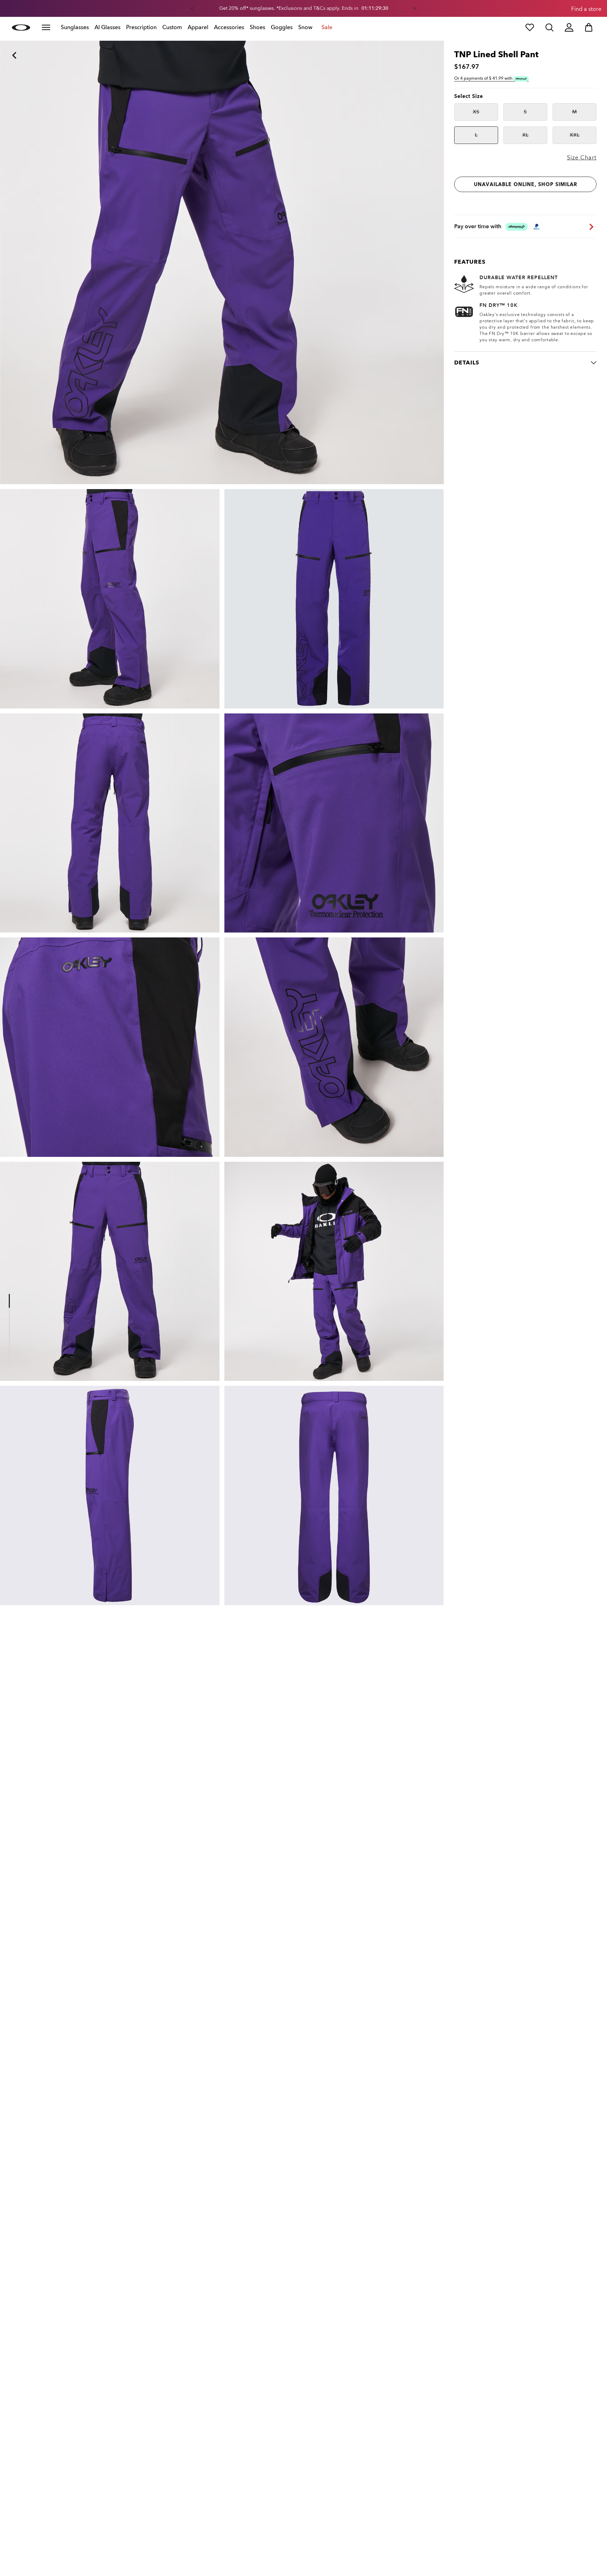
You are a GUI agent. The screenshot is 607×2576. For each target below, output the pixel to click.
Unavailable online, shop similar (526, 185)
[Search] (549, 27)
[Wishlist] (530, 27)
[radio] (476, 112)
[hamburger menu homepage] (46, 27)
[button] (192, 8)
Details (467, 363)
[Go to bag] (589, 27)
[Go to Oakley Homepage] (21, 27)
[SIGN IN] (569, 27)
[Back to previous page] (4, 46)
